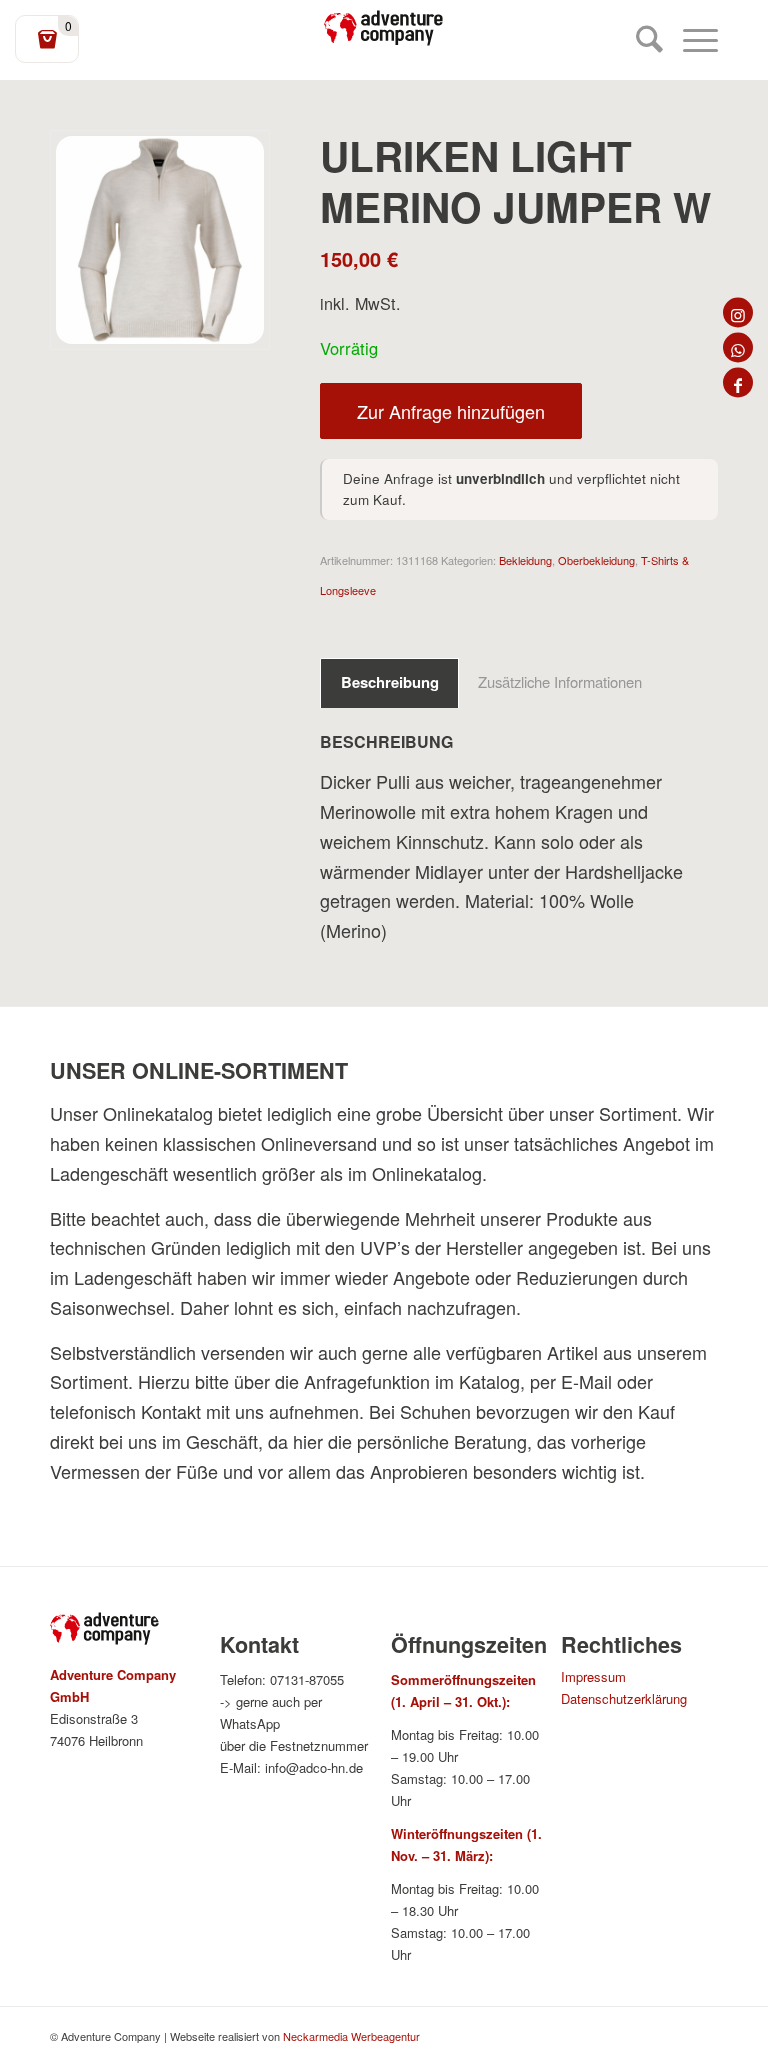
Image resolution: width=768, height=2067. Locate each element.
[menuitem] (639, 40)
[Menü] (690, 40)
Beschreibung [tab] (390, 682)
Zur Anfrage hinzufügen (451, 411)
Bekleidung (525, 560)
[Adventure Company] (384, 28)
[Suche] (639, 40)
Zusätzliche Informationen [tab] (560, 681)
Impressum (593, 1676)
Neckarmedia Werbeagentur (351, 2036)
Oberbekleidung (596, 560)
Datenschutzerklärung (624, 1698)
